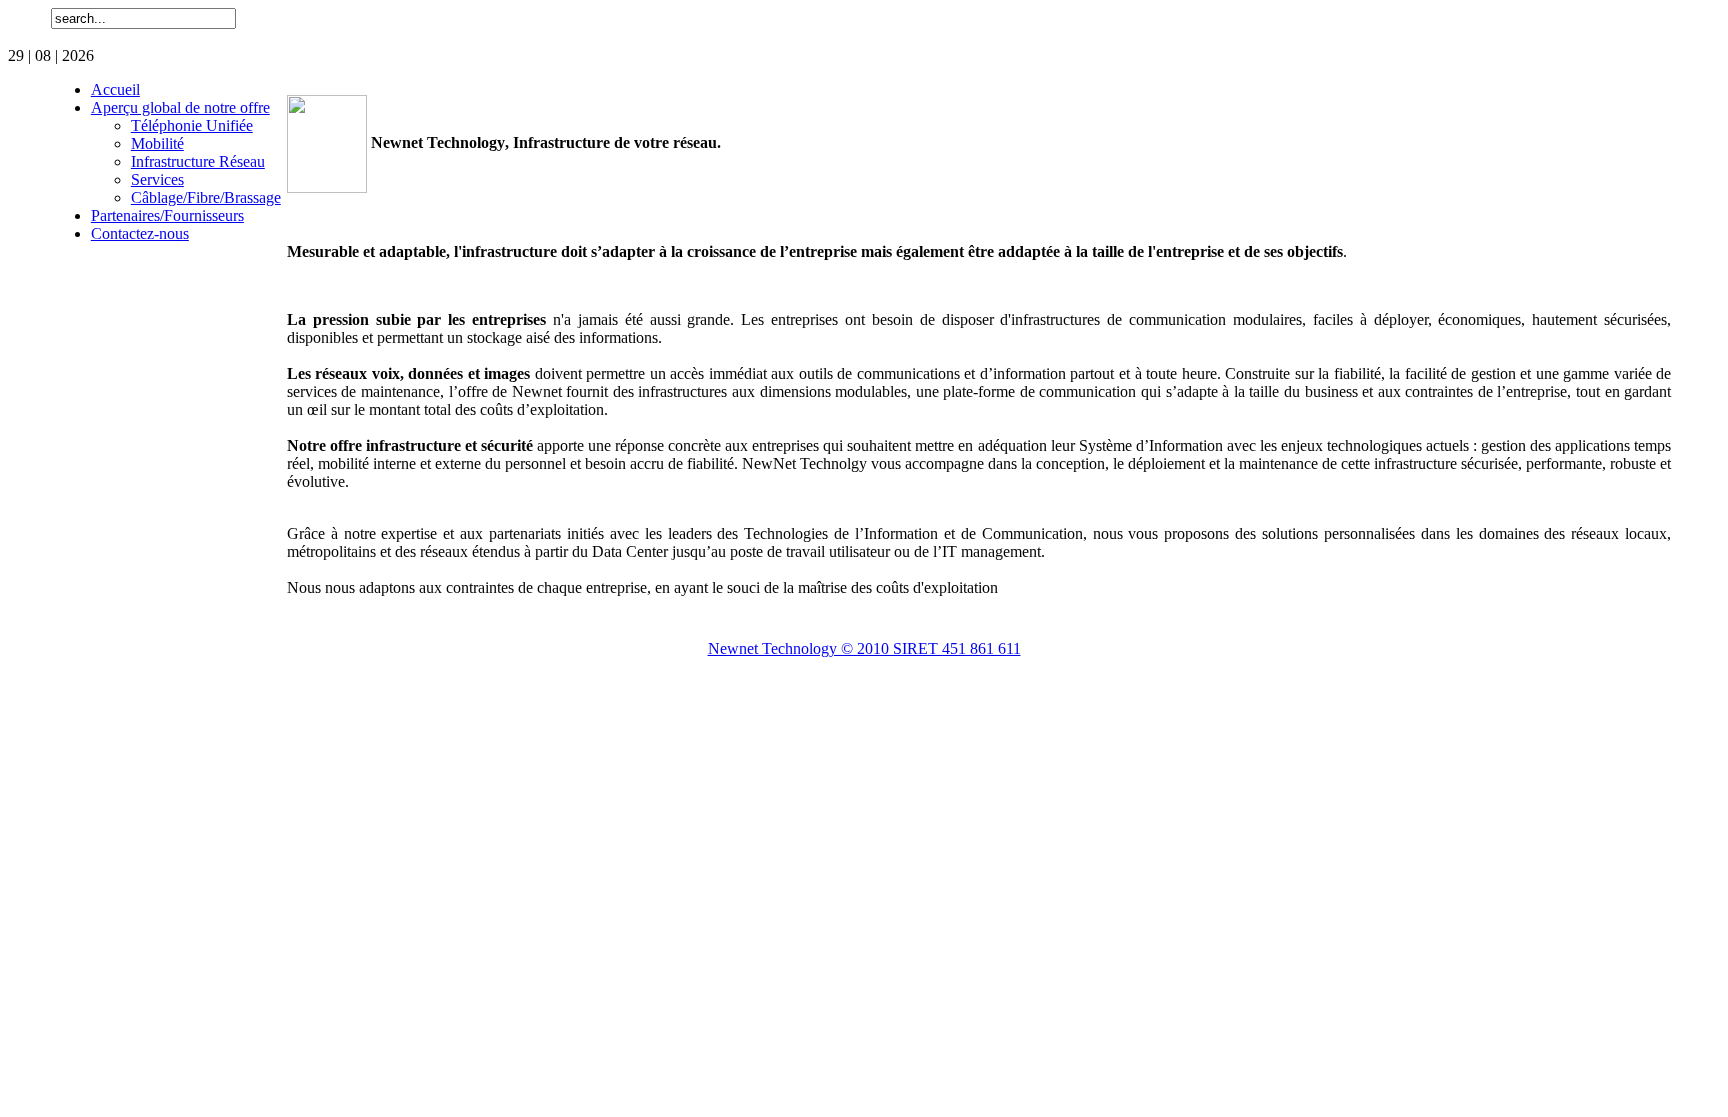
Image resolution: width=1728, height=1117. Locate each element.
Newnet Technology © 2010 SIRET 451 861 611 (864, 648)
